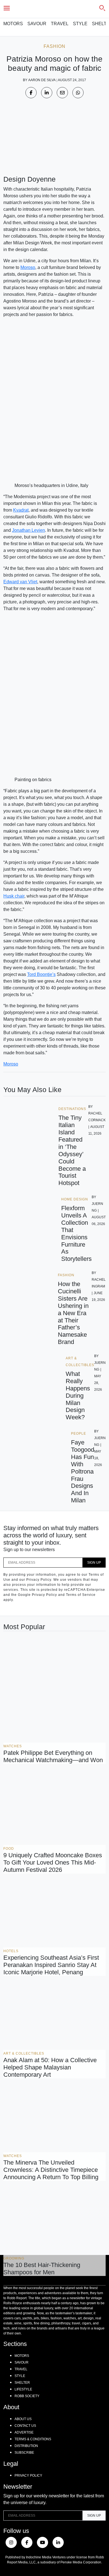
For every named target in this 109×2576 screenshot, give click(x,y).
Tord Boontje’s (41, 974)
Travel (60, 24)
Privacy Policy (28, 2476)
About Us (23, 2419)
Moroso (28, 267)
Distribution (26, 2446)
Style (80, 24)
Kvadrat (21, 510)
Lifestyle (23, 2389)
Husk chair (14, 896)
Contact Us (25, 2426)
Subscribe (24, 2453)
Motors (13, 24)
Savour (37, 24)
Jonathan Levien (29, 530)
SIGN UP (94, 1563)
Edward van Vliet (20, 582)
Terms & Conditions (33, 2439)
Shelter (22, 2383)
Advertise (24, 2432)
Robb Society (27, 2396)
